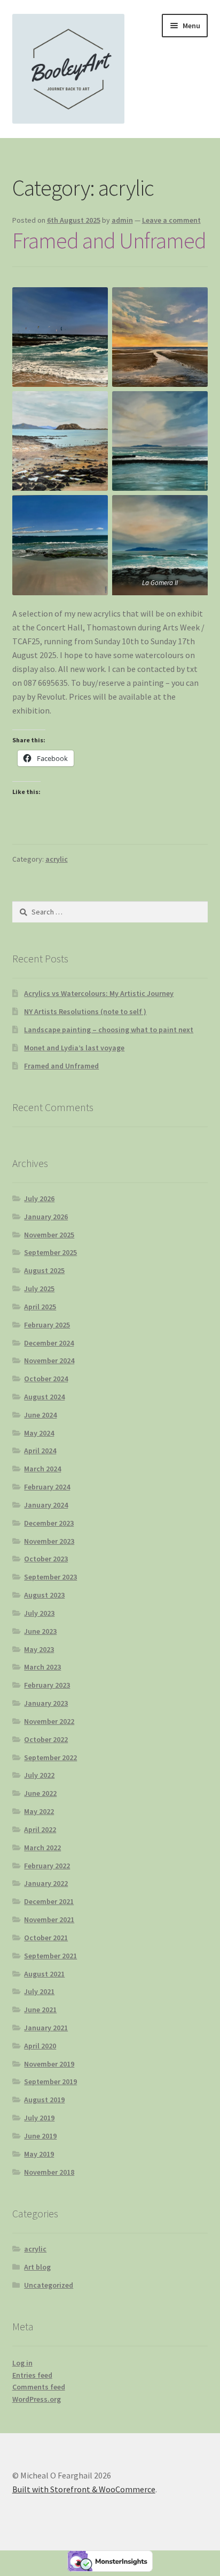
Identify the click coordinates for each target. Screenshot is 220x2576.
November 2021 (49, 1919)
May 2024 (39, 1433)
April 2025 (40, 1307)
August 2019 (44, 2100)
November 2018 (49, 2172)
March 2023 (42, 1667)
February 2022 (47, 1866)
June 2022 (40, 1793)
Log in (22, 2363)
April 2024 (40, 1451)
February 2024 (47, 1487)
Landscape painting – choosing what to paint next (109, 1030)
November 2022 (49, 1721)
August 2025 (44, 1270)
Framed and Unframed (109, 240)
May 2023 (39, 1649)
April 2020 (40, 2046)
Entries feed (32, 2375)
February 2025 (47, 1325)
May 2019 (39, 2154)
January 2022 (46, 1883)
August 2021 (44, 1974)
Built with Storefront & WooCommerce (84, 2489)
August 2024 (44, 1397)
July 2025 (39, 1289)
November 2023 (49, 1541)
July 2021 (39, 1991)
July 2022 (39, 1775)
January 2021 (46, 2028)
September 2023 (50, 1577)
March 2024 (42, 1469)
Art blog (37, 2267)
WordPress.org (37, 2399)
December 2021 (49, 1901)
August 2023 (44, 1595)
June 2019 (40, 2136)
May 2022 (39, 1811)
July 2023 (39, 1613)
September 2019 (50, 2081)
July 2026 (39, 1198)
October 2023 (46, 1559)
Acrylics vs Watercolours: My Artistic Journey (99, 993)
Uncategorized (49, 2285)
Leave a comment (171, 220)
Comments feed (39, 2387)
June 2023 (40, 1631)
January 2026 (46, 1217)
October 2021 (46, 1938)
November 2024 (49, 1360)
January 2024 (46, 1505)
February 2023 (47, 1685)
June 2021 (40, 2010)
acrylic (57, 859)
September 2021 (50, 1956)
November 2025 (49, 1235)
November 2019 (49, 2064)
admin (122, 220)
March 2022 (42, 1848)
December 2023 (49, 1523)
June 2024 (40, 1415)
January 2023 (46, 1703)
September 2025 (50, 1252)
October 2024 (46, 1379)
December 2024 (49, 1343)
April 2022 (40, 1829)
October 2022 (46, 1739)
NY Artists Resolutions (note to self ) (85, 1011)
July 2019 (39, 2118)
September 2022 (50, 1757)
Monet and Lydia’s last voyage (74, 1048)
